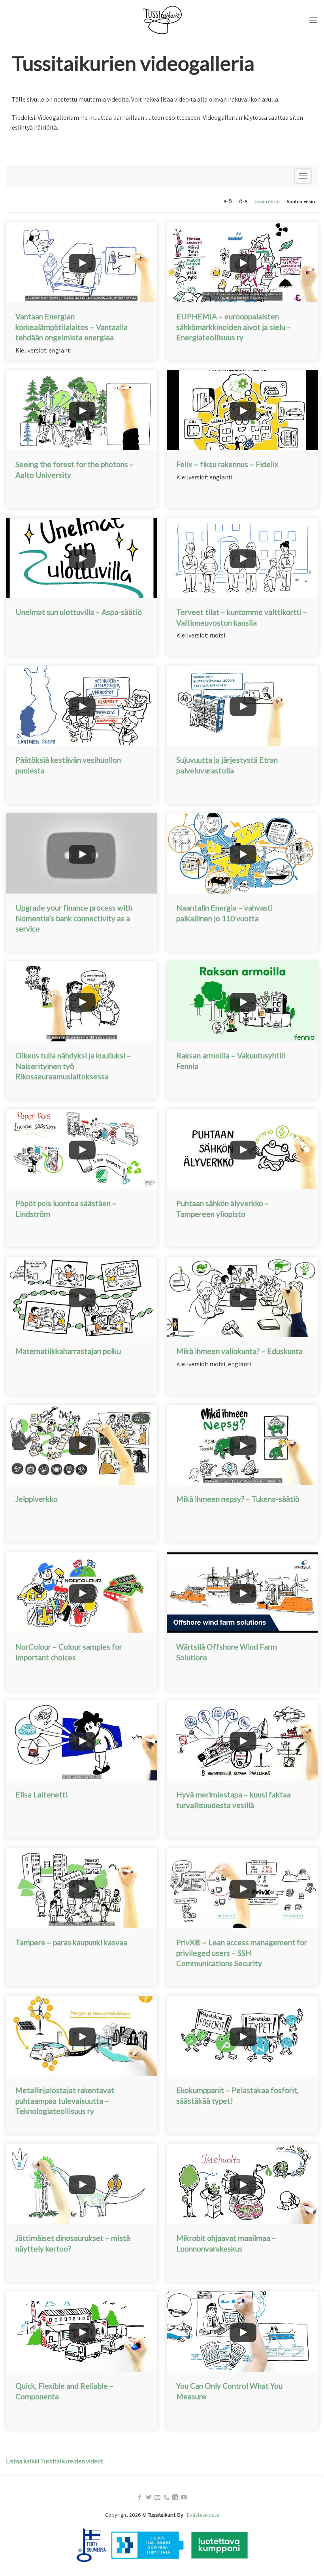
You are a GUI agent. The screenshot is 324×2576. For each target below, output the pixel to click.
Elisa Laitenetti (41, 1794)
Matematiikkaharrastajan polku (68, 1351)
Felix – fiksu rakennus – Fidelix (227, 464)
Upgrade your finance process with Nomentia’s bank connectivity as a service (74, 918)
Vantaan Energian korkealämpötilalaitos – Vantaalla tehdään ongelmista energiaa (72, 327)
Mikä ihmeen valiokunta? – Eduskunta (239, 1351)
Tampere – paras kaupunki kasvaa (71, 1942)
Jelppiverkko (37, 1499)
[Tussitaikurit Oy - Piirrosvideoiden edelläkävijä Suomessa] (162, 20)
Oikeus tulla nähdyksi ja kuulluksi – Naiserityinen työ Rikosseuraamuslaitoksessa (73, 1066)
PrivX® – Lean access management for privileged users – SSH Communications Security (242, 1953)
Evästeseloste (203, 2515)
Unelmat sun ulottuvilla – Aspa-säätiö (79, 612)
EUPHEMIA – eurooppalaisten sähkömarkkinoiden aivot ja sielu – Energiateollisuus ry (234, 327)
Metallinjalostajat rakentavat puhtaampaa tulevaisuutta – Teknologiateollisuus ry (65, 2101)
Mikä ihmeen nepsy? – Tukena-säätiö (238, 1499)
